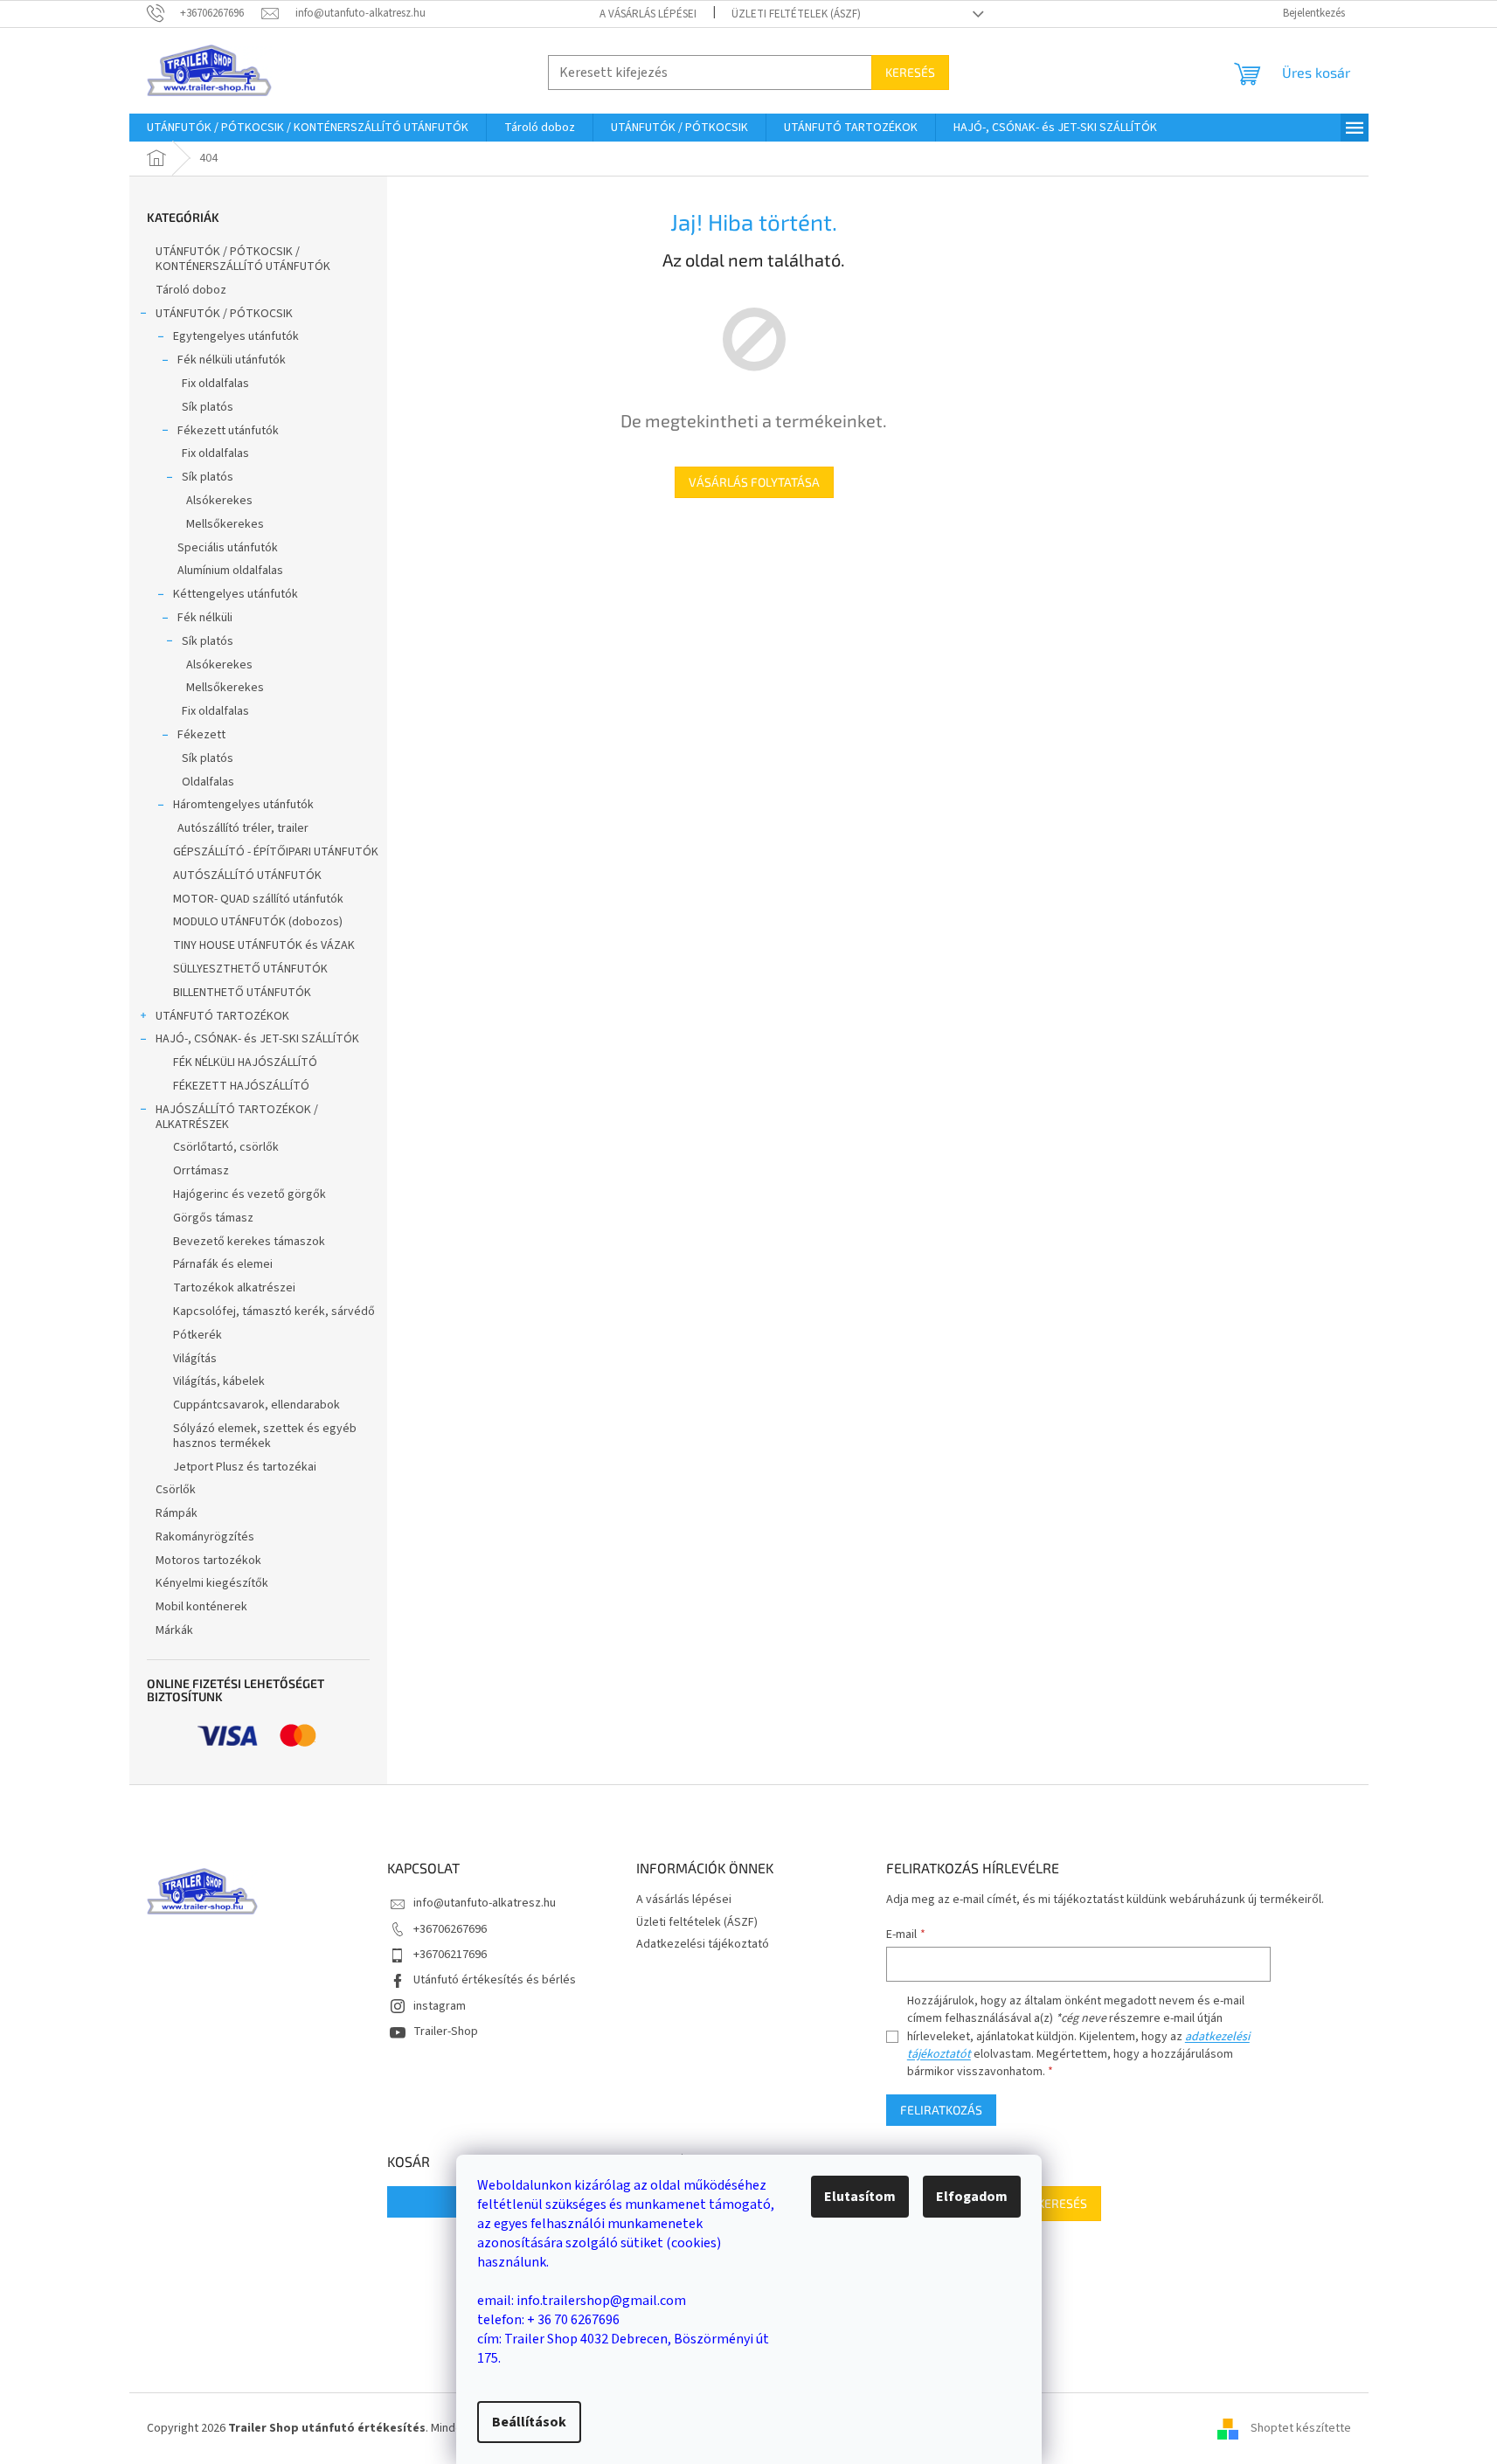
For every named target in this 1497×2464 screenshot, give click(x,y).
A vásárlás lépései (648, 14)
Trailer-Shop (446, 2031)
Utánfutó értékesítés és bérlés (495, 1980)
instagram (440, 2006)
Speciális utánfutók (228, 548)
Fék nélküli (205, 618)
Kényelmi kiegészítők (212, 1583)
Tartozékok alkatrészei (234, 1288)
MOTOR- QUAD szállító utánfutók (258, 899)
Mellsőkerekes (225, 524)
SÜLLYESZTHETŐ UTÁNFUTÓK (250, 969)
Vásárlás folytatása (754, 482)
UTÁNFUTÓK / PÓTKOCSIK (224, 314)
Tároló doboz (191, 290)
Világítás (195, 1359)
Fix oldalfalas (215, 384)
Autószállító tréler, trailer (243, 828)
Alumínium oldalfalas (230, 571)
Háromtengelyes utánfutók (243, 805)
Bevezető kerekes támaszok (249, 1242)
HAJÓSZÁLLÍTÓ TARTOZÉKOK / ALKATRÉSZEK (237, 1117)
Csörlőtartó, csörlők (226, 1147)
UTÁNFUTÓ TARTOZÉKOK (222, 1016)
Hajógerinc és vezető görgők (250, 1194)
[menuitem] (308, 128)
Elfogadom (972, 2197)
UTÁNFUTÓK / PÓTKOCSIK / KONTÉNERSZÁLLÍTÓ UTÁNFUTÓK (243, 259)
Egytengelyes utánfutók (236, 336)
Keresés (910, 72)
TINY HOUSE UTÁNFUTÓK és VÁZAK (264, 945)
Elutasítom (860, 2197)
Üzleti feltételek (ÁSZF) (796, 14)
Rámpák (177, 1513)
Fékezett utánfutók (228, 431)
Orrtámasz (201, 1171)
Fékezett (201, 735)
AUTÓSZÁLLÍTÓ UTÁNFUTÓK (247, 876)
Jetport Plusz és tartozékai (245, 1467)
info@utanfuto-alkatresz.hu (485, 1903)
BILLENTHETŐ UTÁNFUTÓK (242, 993)
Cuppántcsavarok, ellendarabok (256, 1405)
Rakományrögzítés (205, 1537)
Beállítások (529, 2422)
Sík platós (208, 407)
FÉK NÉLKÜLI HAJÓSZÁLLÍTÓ (245, 1062)
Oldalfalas (208, 782)
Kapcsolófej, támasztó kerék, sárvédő (274, 1312)
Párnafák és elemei (223, 1264)
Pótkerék (198, 1335)
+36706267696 (450, 1929)
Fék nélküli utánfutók (232, 360)
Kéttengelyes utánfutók (236, 594)
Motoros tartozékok (208, 1561)
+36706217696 (450, 1955)
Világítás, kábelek (219, 1381)
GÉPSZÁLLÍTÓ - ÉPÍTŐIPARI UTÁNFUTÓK (276, 852)
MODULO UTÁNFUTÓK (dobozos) (258, 922)
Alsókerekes (219, 501)
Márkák (174, 1630)
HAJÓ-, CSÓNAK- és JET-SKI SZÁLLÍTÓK (257, 1039)
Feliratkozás (941, 2110)
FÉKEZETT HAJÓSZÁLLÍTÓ (241, 1086)
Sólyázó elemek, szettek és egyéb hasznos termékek (265, 1436)
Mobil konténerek (201, 1607)
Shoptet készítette (1301, 2428)
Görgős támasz (213, 1218)
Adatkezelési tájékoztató (703, 1944)
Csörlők (176, 1490)
